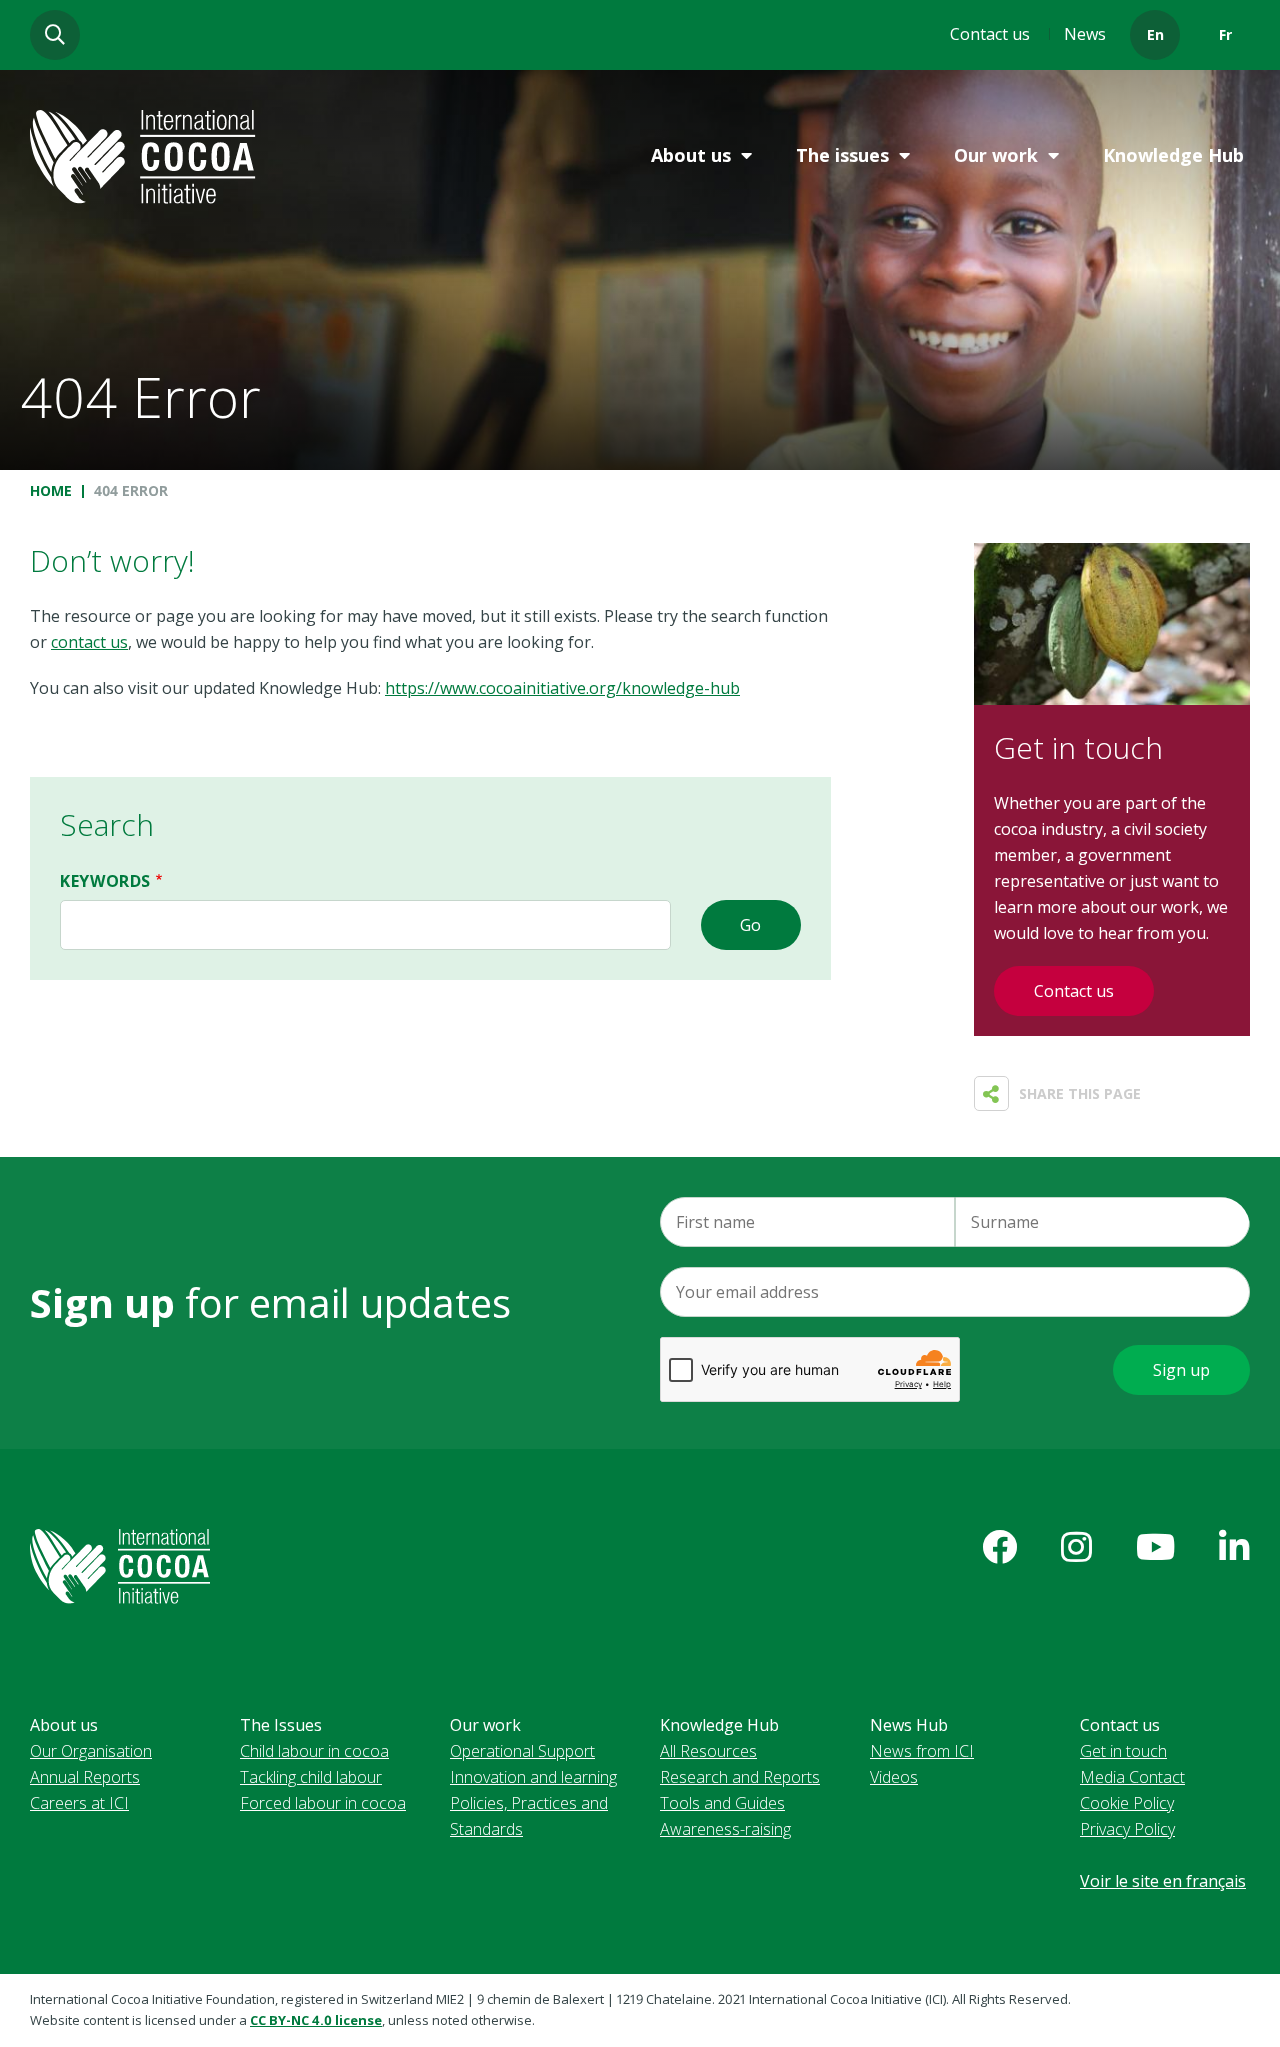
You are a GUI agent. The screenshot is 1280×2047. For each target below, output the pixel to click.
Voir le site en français (1163, 1881)
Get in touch (1123, 1751)
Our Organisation (91, 1751)
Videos (894, 1777)
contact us (89, 642)
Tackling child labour (311, 1777)
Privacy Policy (1127, 1829)
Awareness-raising (725, 1829)
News (1085, 34)
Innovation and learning (533, 1777)
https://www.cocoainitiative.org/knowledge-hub (562, 688)
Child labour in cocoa (314, 1751)
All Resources (708, 1751)
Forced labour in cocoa (323, 1803)
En (1155, 34)
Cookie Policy (1127, 1803)
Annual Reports (85, 1777)
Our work (996, 155)
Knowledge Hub (1173, 155)
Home (51, 490)
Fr (1225, 34)
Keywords (105, 881)
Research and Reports (740, 1777)
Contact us (990, 34)
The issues (842, 155)
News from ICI (922, 1751)
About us (691, 155)
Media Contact (1132, 1777)
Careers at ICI (79, 1803)
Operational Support (522, 1751)
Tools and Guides (722, 1803)
